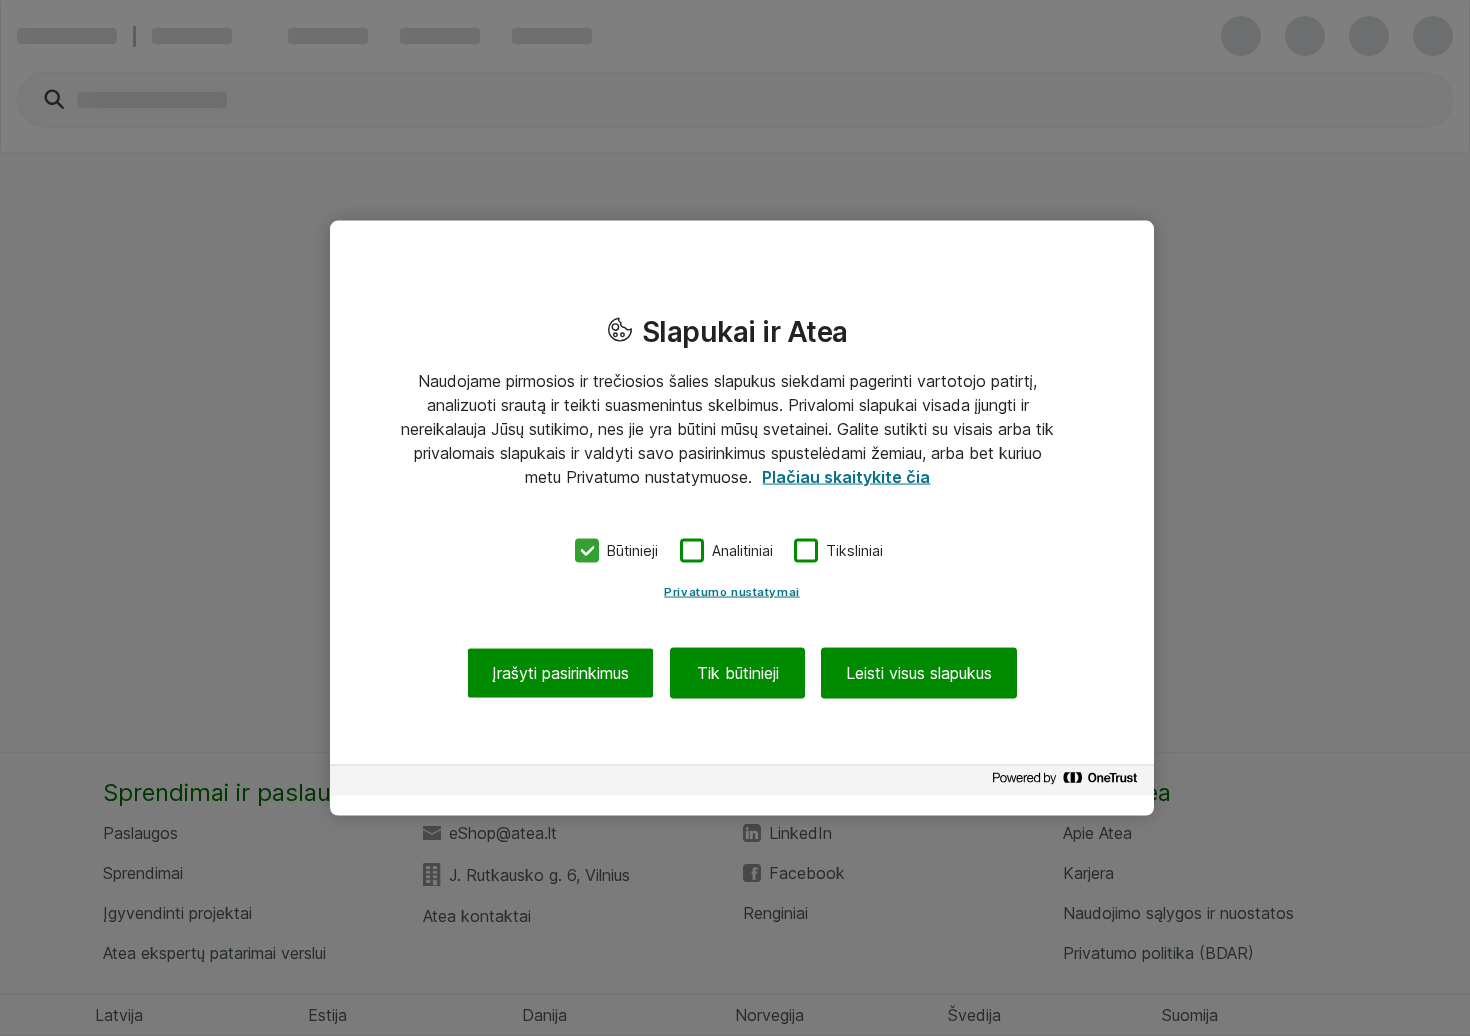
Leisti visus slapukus (919, 672)
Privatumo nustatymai (731, 591)
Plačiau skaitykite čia (846, 477)
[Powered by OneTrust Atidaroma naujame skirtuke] (1068, 782)
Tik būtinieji (738, 672)
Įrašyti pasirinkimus (560, 672)
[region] (742, 518)
